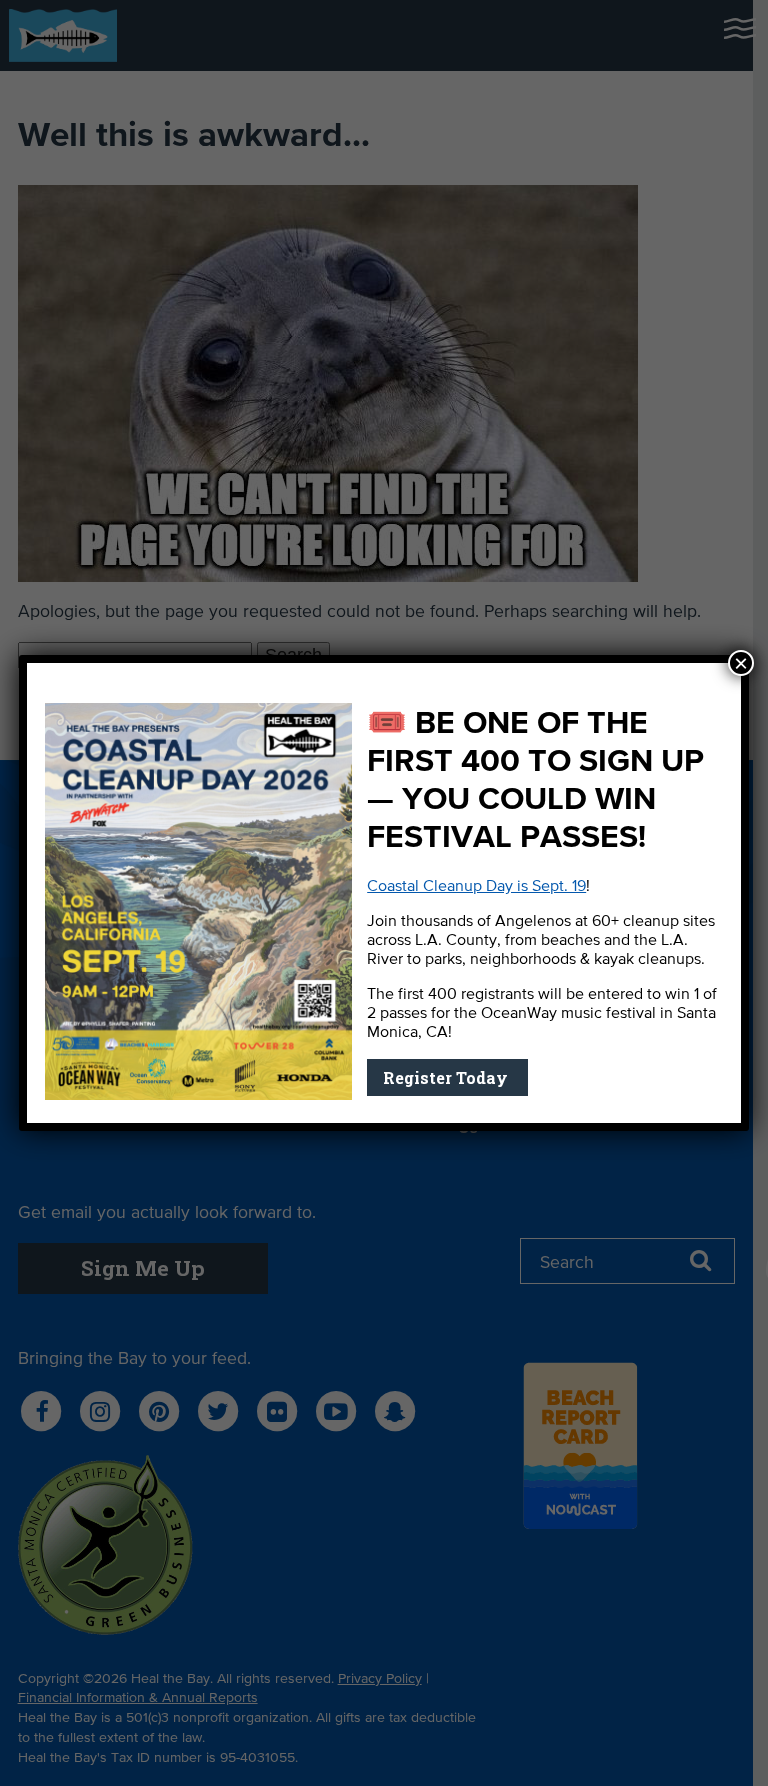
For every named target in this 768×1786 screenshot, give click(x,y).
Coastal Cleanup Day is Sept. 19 (476, 887)
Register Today (447, 1077)
